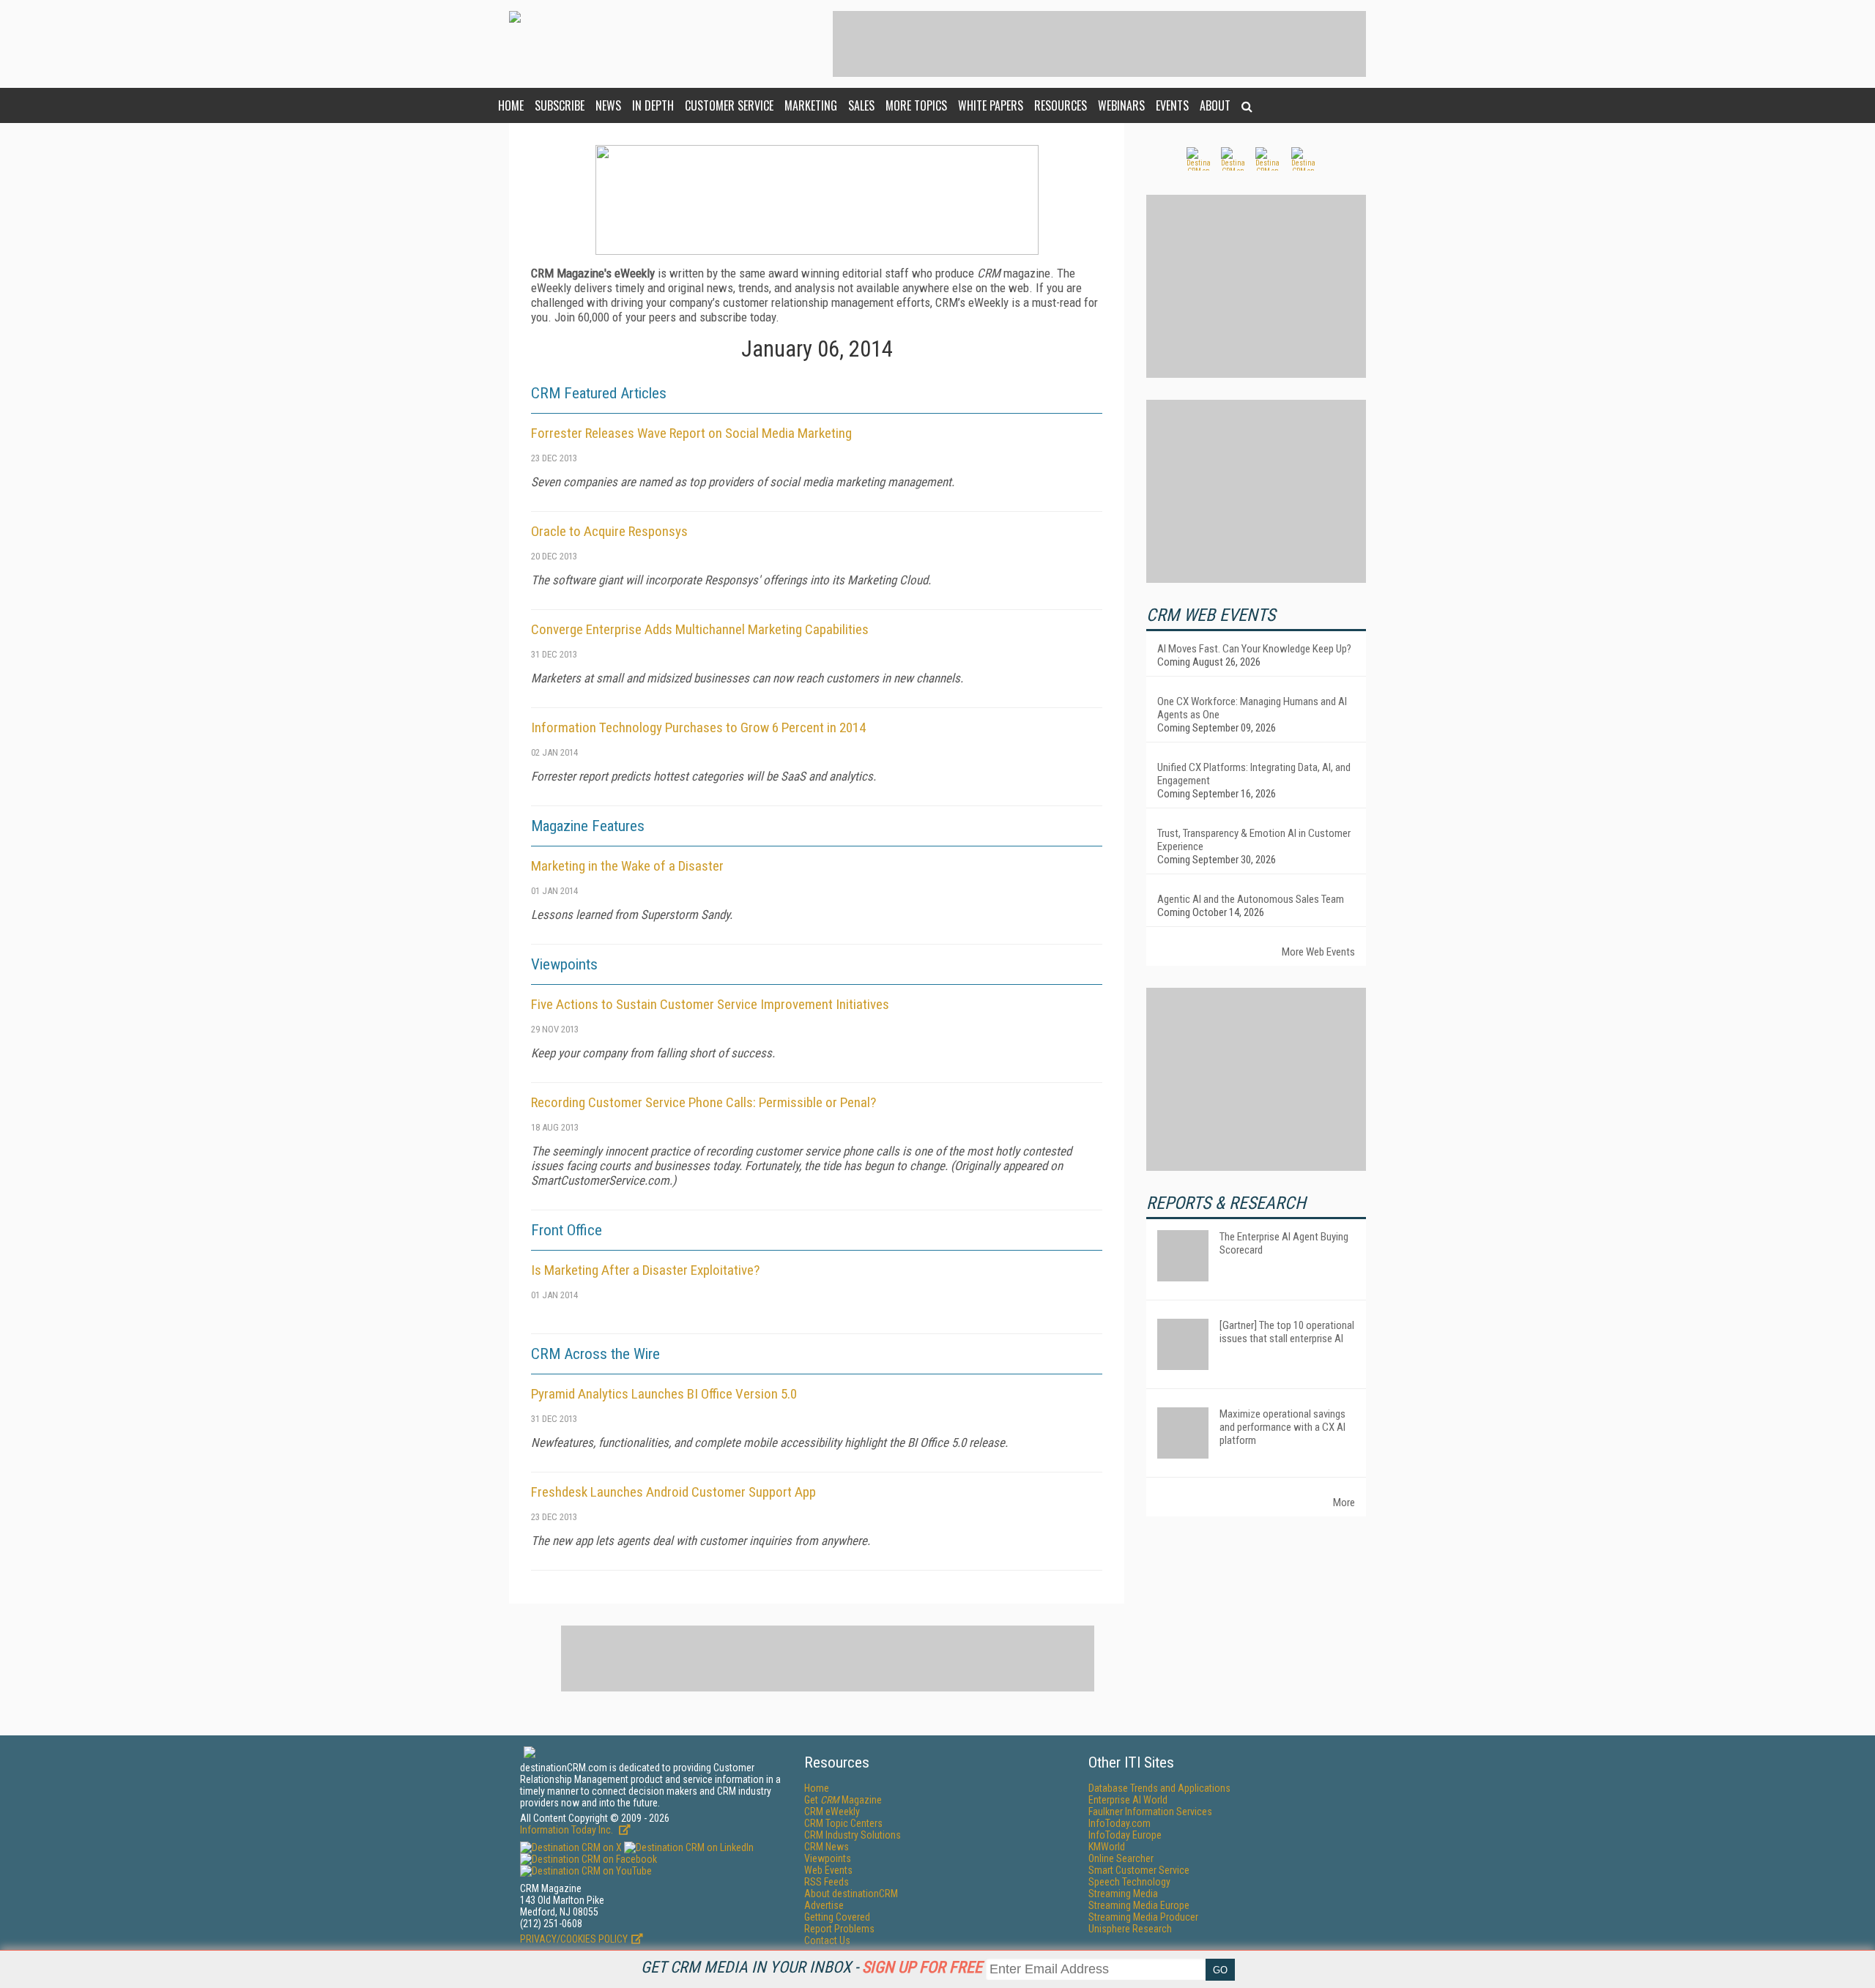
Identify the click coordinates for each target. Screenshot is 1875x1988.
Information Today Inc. (568, 1830)
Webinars (1121, 105)
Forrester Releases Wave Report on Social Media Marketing (691, 433)
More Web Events (1318, 952)
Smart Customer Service (1139, 1870)
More (1344, 1503)
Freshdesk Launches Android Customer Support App (673, 1492)
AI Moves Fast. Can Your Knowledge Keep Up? (1254, 649)
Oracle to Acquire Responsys (609, 531)
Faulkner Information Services (1150, 1812)
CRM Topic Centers (843, 1823)
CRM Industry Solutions (853, 1835)
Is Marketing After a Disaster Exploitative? (645, 1270)
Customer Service (729, 105)
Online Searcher (1121, 1858)
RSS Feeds (827, 1882)
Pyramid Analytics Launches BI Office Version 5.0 (664, 1394)
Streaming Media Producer (1143, 1917)
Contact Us (827, 1940)
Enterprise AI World (1128, 1800)
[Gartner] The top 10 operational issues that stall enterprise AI (1287, 1332)
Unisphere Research (1130, 1929)
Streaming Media (1123, 1894)
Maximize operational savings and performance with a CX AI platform (1282, 1427)
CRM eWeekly (832, 1812)
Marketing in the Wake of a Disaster (627, 866)
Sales (861, 105)
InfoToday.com (1120, 1823)
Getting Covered (837, 1917)
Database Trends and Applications (1159, 1788)
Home (511, 105)
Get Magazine (843, 1800)
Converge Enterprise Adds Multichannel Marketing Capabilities (700, 629)
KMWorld (1107, 1847)
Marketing (811, 105)
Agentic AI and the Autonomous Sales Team (1251, 899)
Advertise (824, 1905)
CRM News (827, 1847)
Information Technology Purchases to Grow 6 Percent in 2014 (698, 727)
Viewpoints (828, 1858)
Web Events (828, 1870)
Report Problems (839, 1929)
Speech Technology (1129, 1882)
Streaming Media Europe (1139, 1905)
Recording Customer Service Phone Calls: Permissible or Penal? (703, 1102)
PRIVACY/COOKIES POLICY (574, 1939)
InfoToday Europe (1125, 1835)
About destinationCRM (851, 1894)
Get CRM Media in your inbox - (812, 1967)
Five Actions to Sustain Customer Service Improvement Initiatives (710, 1004)
